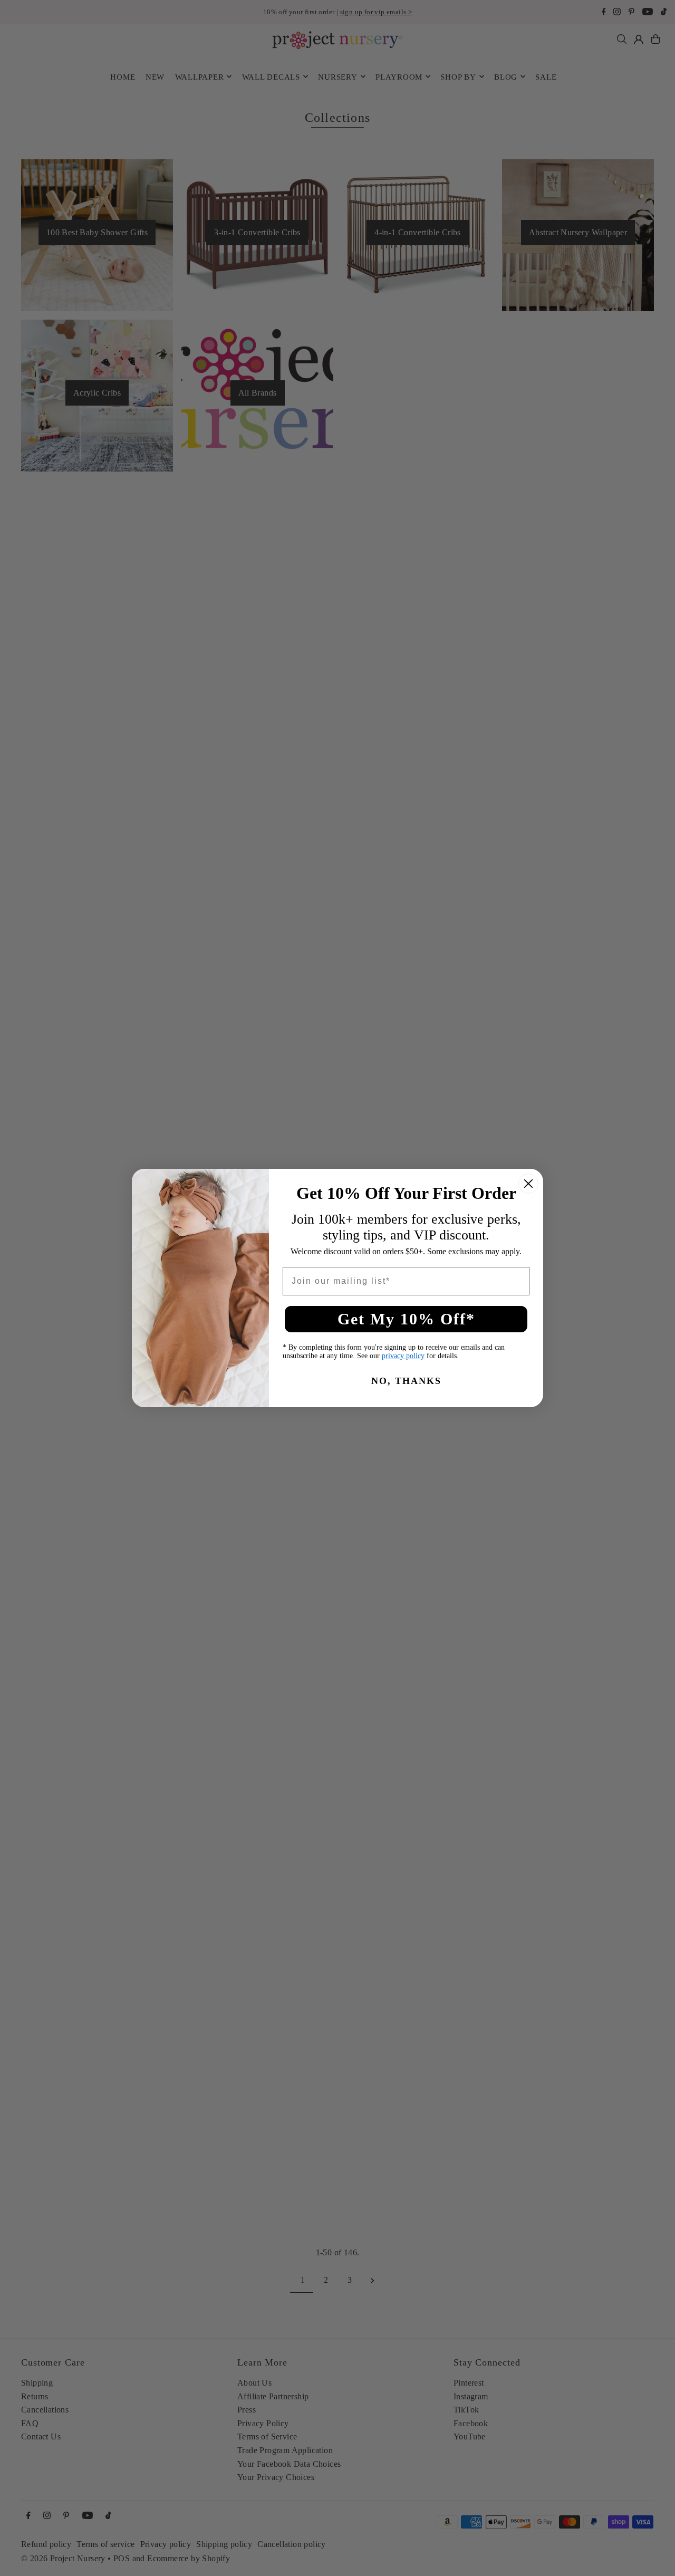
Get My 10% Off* (406, 1319)
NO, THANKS (406, 1381)
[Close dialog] (528, 1184)
